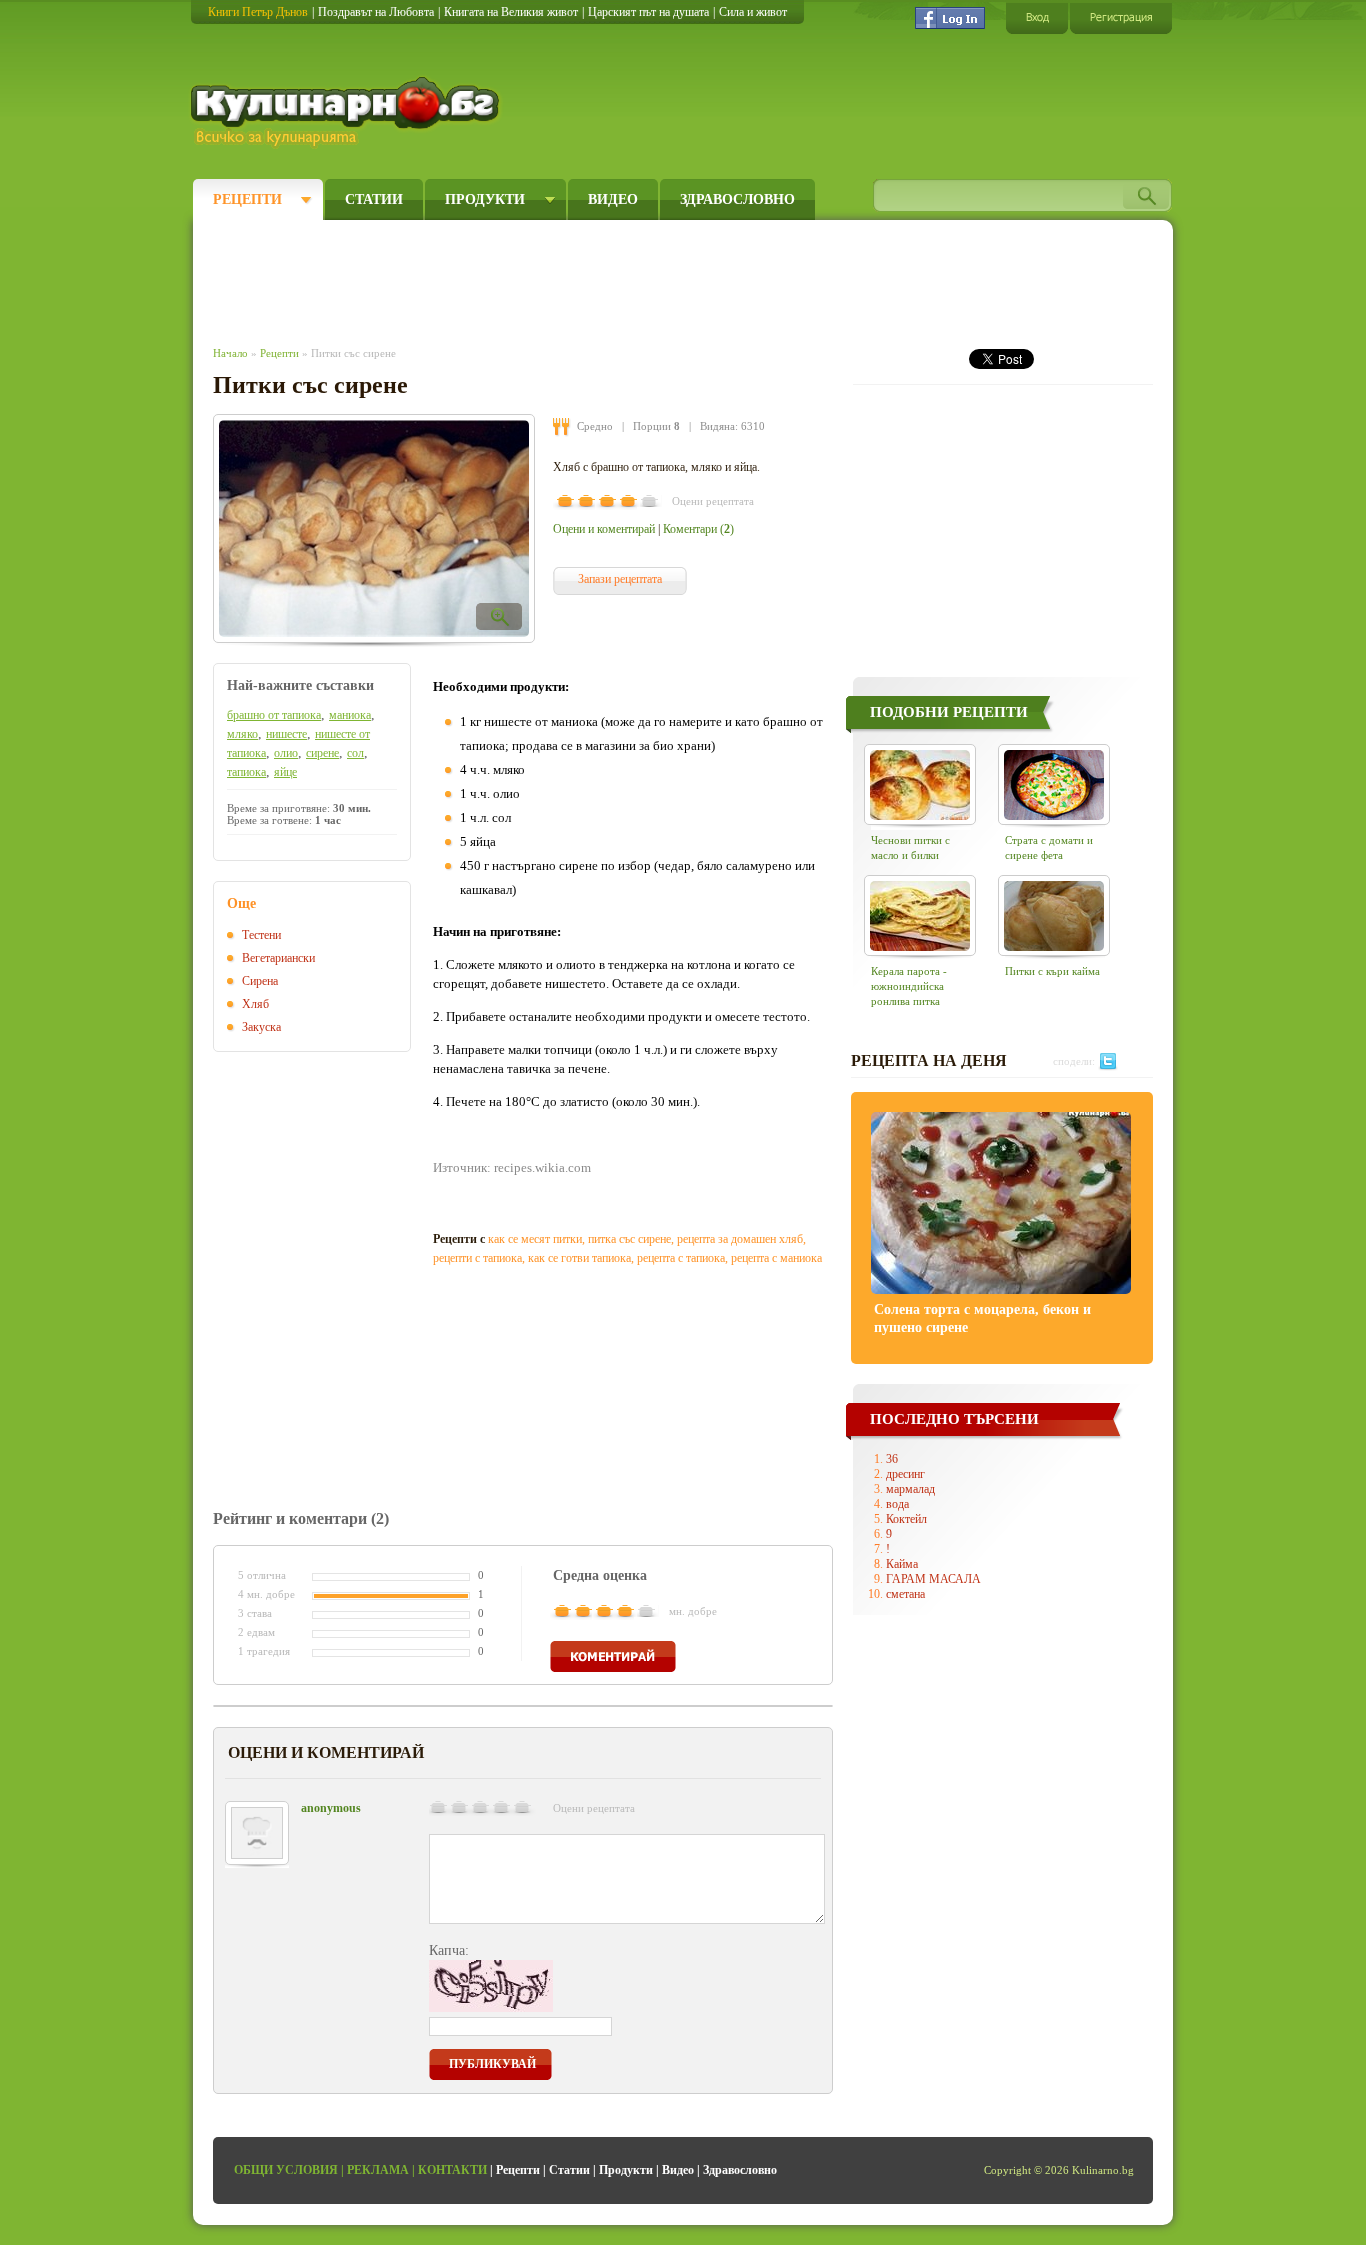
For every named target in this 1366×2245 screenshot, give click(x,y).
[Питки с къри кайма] (1054, 915)
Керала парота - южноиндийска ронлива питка (909, 986)
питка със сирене (629, 1239)
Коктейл (906, 1519)
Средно (595, 426)
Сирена (260, 981)
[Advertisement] (579, 278)
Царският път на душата (648, 12)
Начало (230, 353)
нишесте (286, 734)
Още (241, 903)
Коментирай (613, 1656)
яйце (285, 772)
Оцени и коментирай (604, 529)
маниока (350, 715)
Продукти (485, 199)
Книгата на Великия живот (511, 12)
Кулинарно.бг (347, 112)
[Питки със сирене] (374, 528)
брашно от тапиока (274, 715)
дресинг (905, 1474)
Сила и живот (753, 12)
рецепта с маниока (776, 1258)
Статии (374, 199)
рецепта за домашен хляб (740, 1239)
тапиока (246, 772)
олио (286, 753)
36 (892, 1459)
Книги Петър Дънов (258, 12)
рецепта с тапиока (681, 1258)
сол (355, 753)
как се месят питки (535, 1239)
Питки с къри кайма (1052, 971)
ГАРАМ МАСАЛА (933, 1579)
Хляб (255, 1004)
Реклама (378, 2170)
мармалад (910, 1489)
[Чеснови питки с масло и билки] (920, 784)
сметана (905, 1594)
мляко (242, 734)
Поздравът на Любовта (376, 12)
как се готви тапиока (579, 1258)
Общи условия (286, 2170)
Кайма (902, 1564)
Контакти (452, 2170)
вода (897, 1504)
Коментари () (698, 529)
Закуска (261, 1027)
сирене (322, 753)
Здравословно (737, 199)
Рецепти (247, 199)
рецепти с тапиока (477, 1258)
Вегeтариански (278, 958)
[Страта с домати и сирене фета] (1054, 784)
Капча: (449, 1950)
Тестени (261, 935)
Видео (613, 199)
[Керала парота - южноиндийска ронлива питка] (920, 915)
